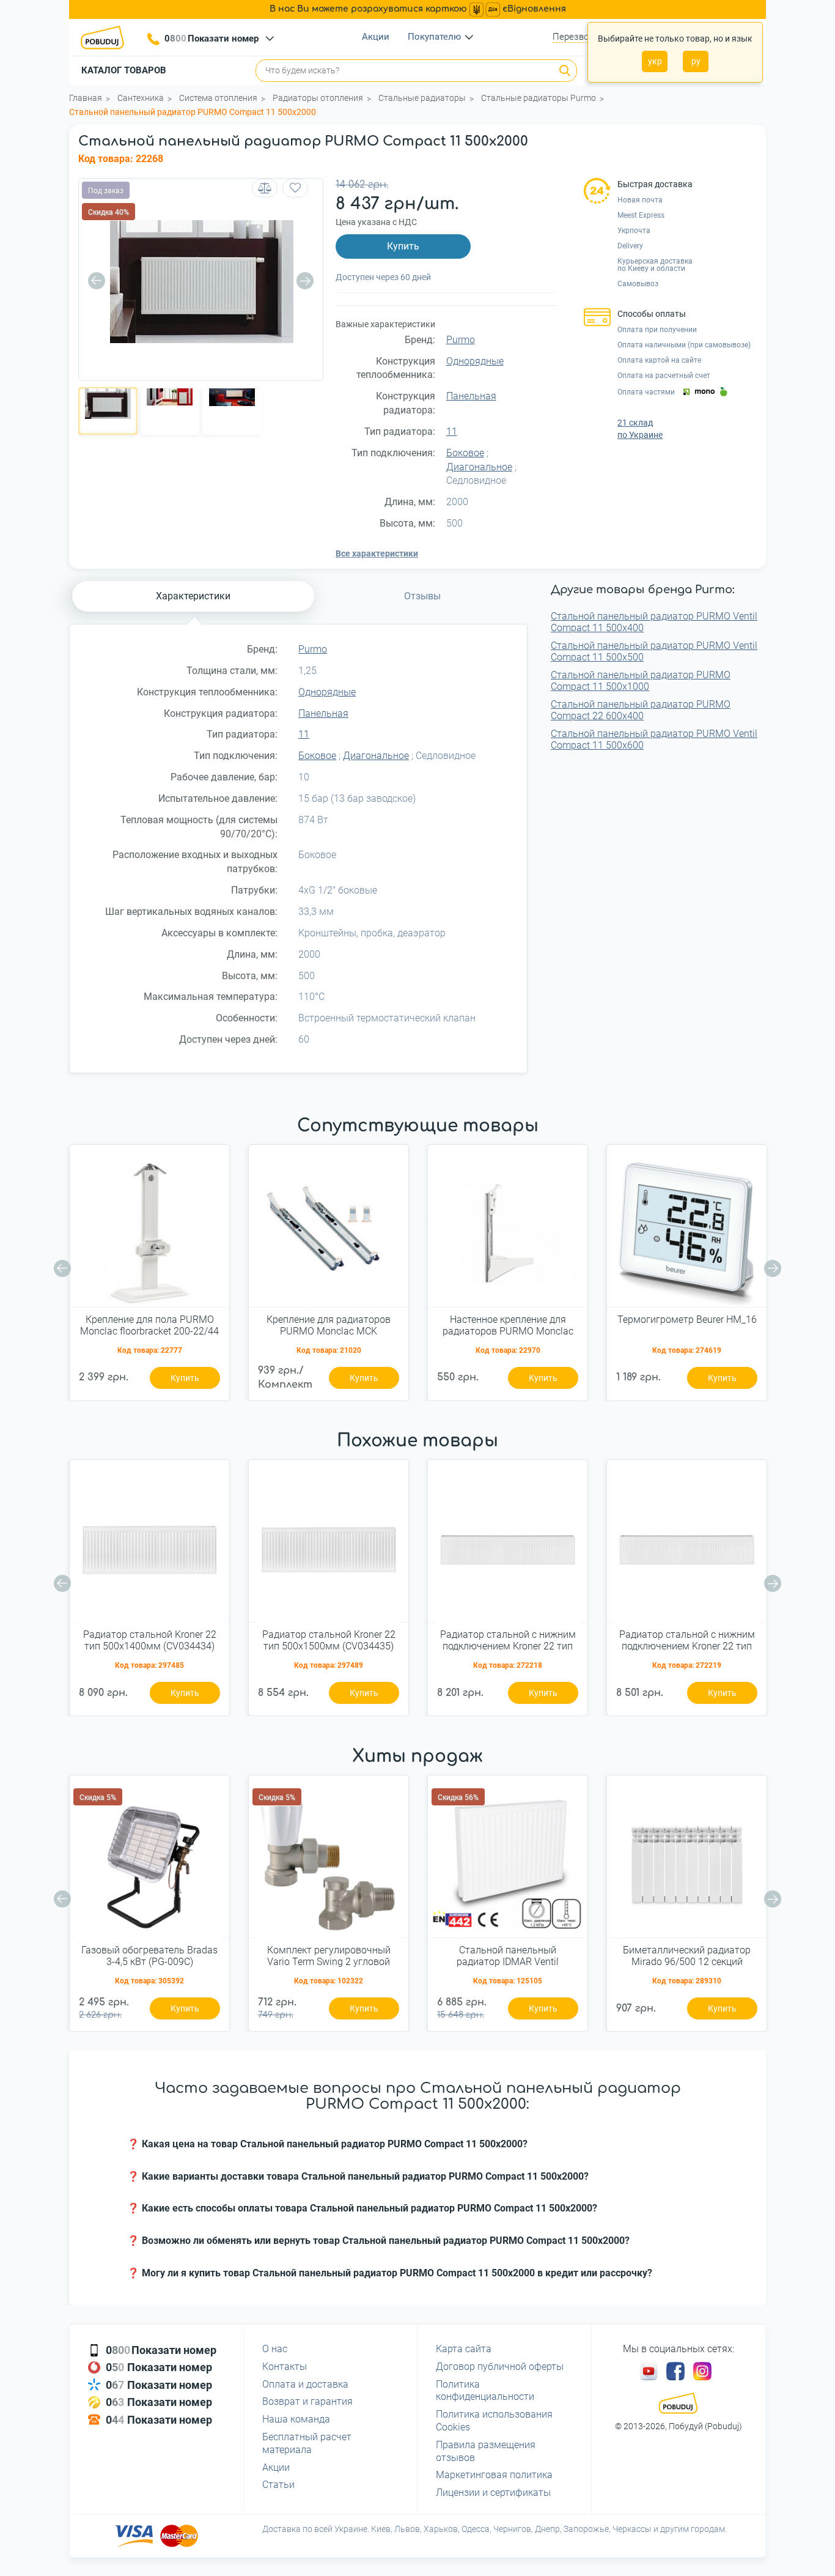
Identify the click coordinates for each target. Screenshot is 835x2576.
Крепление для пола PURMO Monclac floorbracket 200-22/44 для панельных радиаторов (149, 1326)
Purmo (461, 340)
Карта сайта (464, 2349)
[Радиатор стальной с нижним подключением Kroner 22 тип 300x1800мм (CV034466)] (687, 1545)
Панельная (471, 396)
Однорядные (475, 361)
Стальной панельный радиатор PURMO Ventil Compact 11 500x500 (654, 651)
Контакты (285, 2367)
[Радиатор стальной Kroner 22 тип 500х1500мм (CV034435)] (329, 1545)
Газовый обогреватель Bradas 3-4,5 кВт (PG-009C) (149, 1956)
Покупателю (434, 37)
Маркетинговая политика (494, 2475)
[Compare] (265, 188)
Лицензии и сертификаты (493, 2493)
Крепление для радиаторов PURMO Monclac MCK (329, 1325)
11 (452, 431)
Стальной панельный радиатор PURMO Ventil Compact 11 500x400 (654, 622)
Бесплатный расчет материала (307, 2443)
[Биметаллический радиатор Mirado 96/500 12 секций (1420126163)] (687, 1861)
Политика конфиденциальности (485, 2391)
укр (655, 61)
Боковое (465, 453)
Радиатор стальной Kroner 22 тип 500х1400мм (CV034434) (150, 1640)
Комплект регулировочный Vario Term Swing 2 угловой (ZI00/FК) (329, 1956)
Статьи (278, 2485)
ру (696, 61)
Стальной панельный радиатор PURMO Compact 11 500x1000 (641, 681)
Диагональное (479, 467)
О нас (275, 2349)
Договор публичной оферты (500, 2367)
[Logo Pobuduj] (106, 37)
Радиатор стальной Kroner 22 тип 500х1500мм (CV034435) (329, 1640)
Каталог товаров (124, 70)
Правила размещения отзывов (486, 2451)
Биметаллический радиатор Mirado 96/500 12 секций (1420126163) (687, 1956)
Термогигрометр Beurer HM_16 (687, 1319)
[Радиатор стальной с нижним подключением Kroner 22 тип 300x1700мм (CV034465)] (508, 1545)
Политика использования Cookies (494, 2421)
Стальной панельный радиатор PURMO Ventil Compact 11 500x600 (654, 739)
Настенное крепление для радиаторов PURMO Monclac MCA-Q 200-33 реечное (508, 1326)
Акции (376, 37)
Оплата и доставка (305, 2384)
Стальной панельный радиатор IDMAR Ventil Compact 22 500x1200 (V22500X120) (508, 1956)
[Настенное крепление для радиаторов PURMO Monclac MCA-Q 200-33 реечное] (508, 1231)
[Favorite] (295, 188)
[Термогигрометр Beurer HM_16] (687, 1231)
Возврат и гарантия (307, 2401)
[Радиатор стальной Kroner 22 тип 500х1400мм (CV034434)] (149, 1545)
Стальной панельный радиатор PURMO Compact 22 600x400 (641, 710)
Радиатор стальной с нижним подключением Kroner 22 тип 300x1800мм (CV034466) (687, 1641)
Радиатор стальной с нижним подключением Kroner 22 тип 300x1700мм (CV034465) (508, 1641)
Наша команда (296, 2419)
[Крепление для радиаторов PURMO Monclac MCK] (329, 1231)
